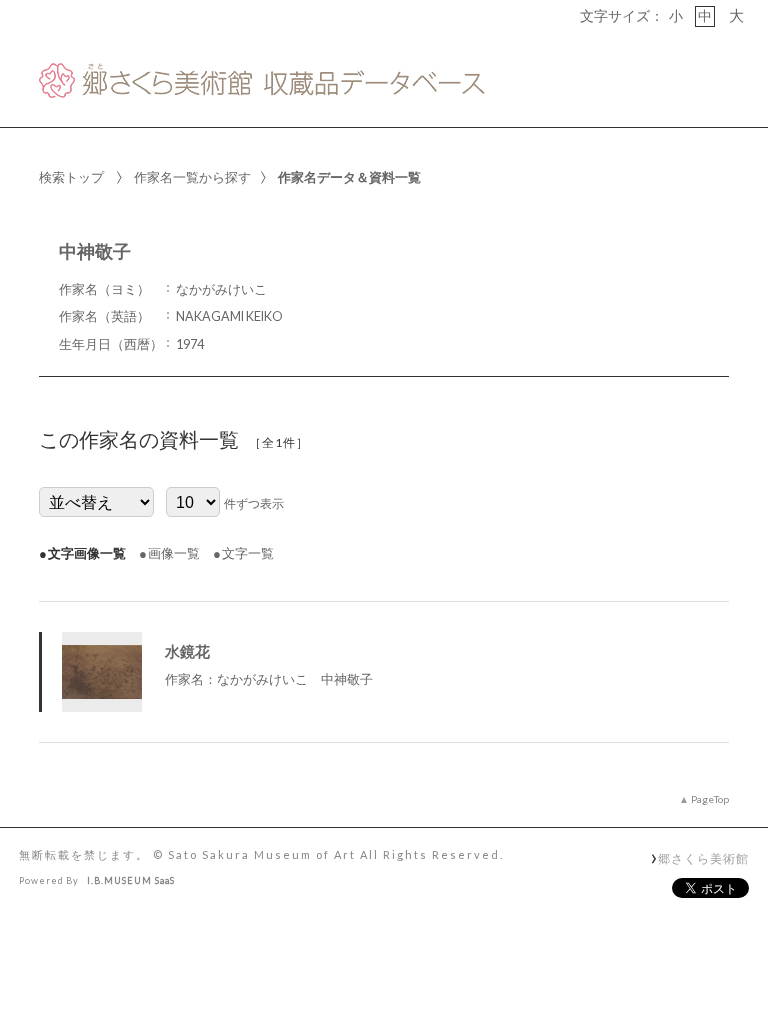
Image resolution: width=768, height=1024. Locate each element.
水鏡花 (187, 651)
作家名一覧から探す (192, 177)
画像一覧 (174, 553)
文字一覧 (248, 553)
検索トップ (71, 177)
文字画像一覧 (87, 553)
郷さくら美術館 (703, 858)
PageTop (710, 799)
